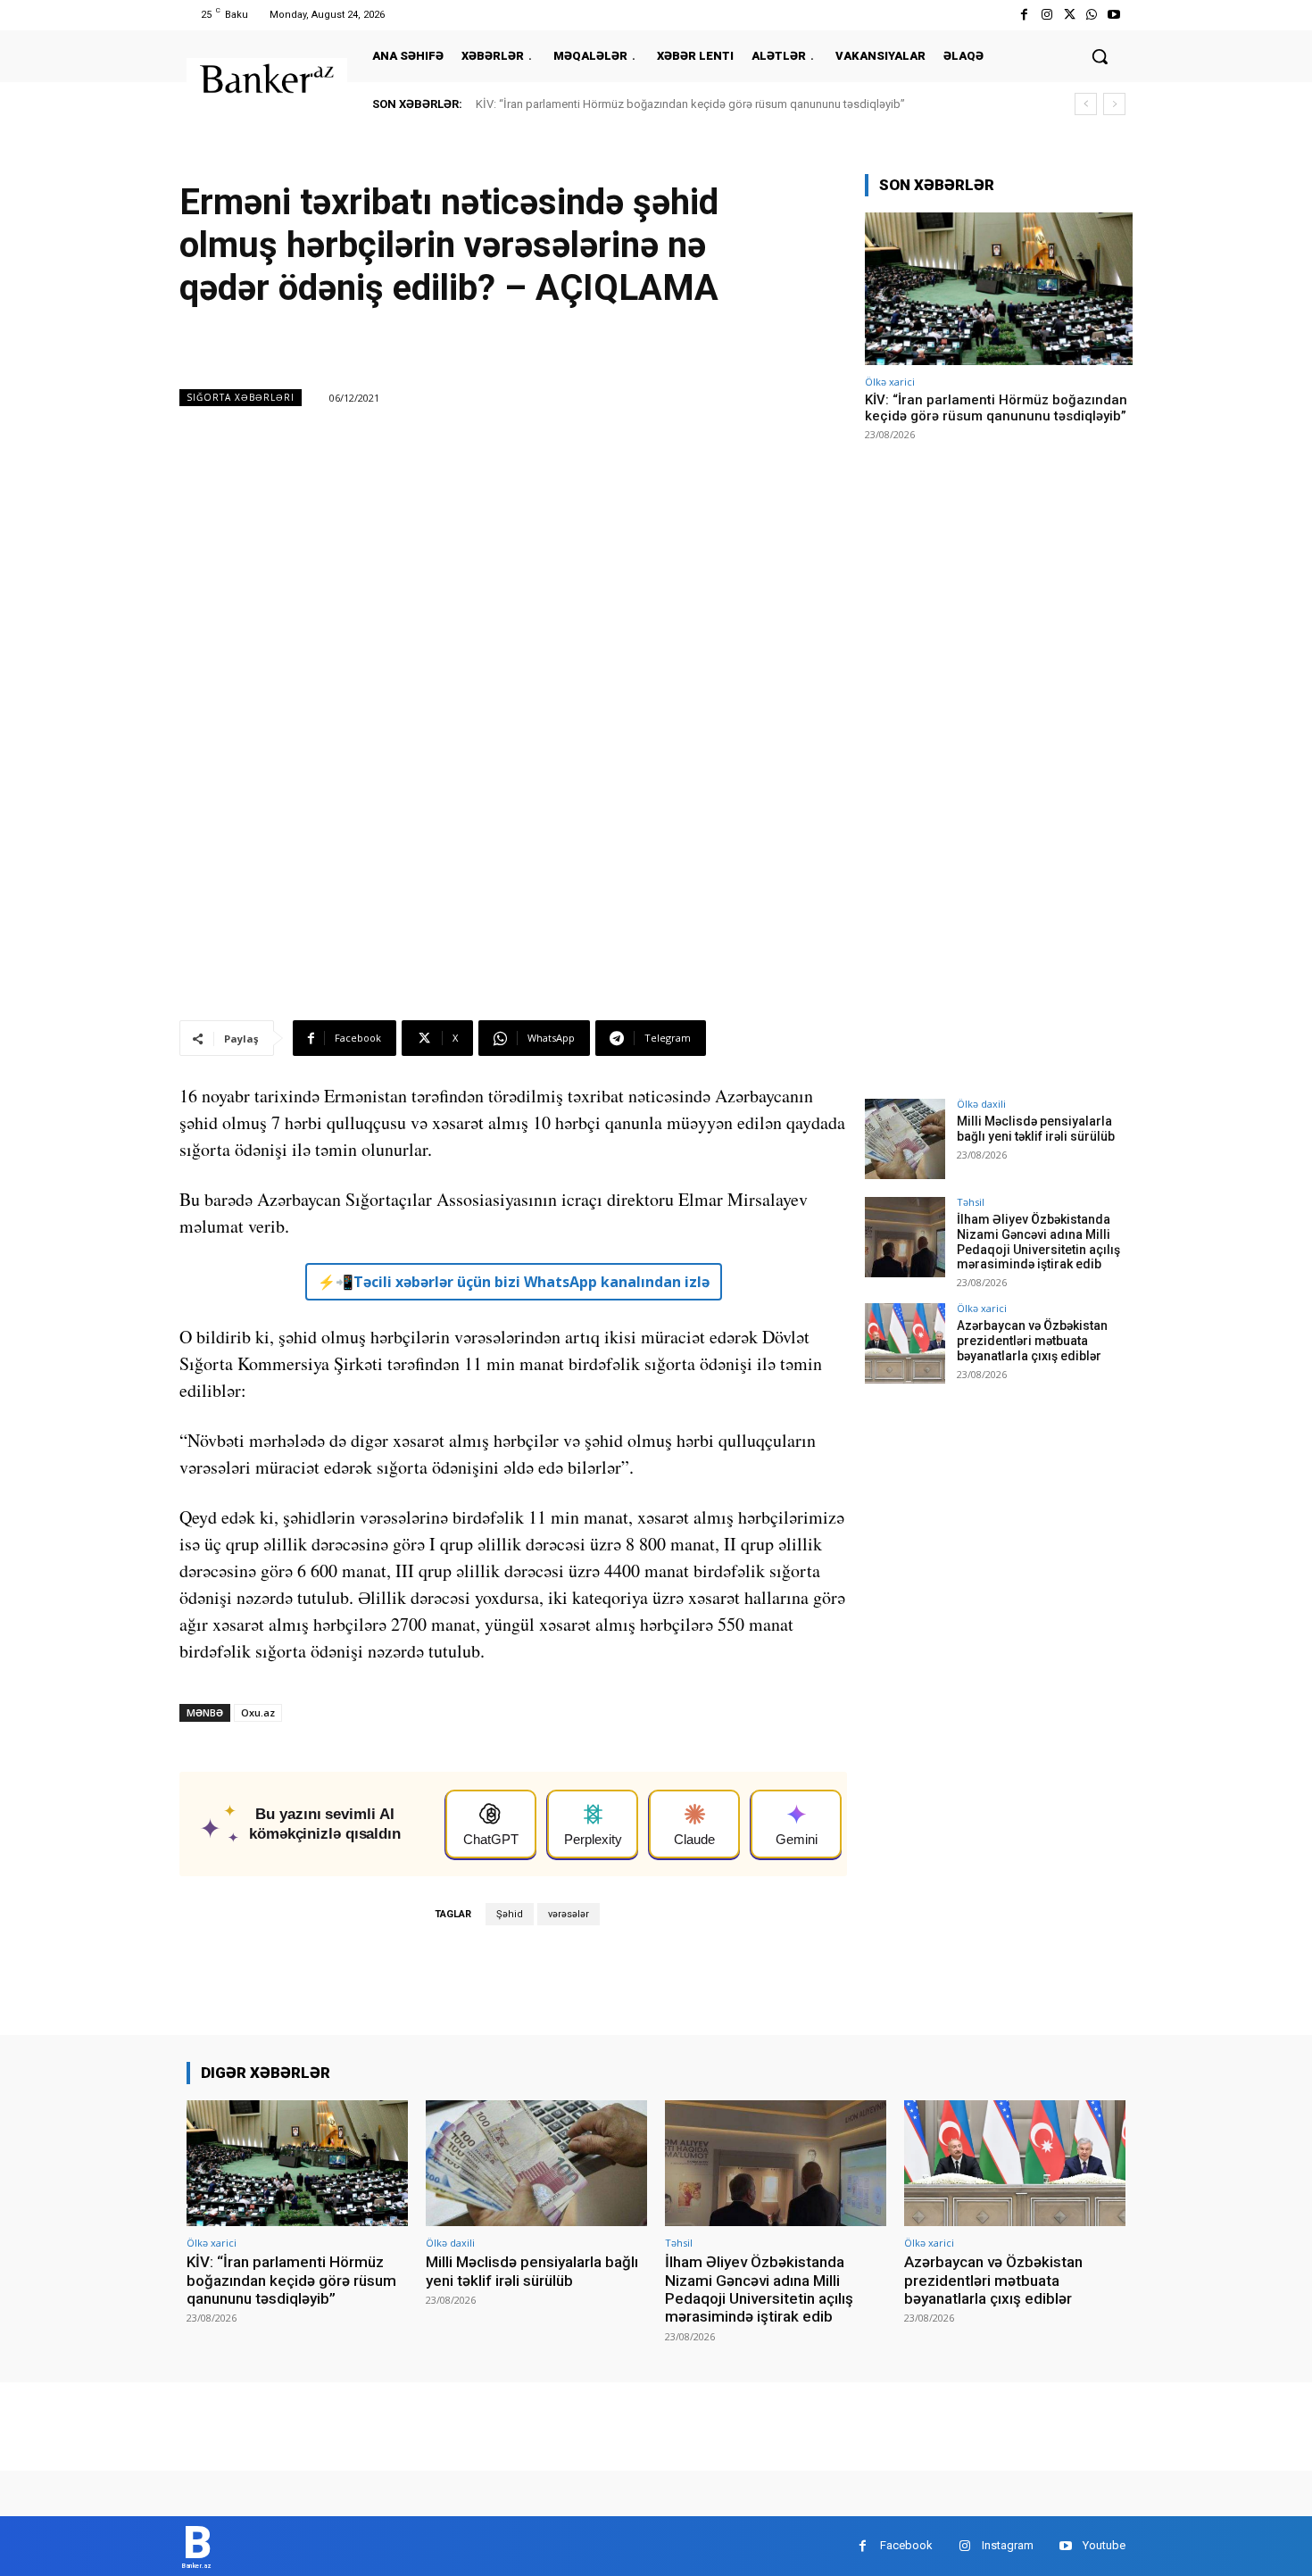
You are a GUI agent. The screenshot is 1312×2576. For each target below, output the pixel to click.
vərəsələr (569, 1914)
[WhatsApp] (1092, 15)
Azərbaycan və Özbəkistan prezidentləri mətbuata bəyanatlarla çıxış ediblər (1032, 1341)
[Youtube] (1114, 15)
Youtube (1104, 2545)
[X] (1069, 15)
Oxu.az (258, 1712)
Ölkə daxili (981, 1104)
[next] (1114, 104)
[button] (1100, 56)
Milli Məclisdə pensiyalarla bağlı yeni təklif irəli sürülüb (1036, 1129)
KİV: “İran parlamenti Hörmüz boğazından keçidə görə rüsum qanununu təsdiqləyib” (690, 104)
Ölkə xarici (890, 382)
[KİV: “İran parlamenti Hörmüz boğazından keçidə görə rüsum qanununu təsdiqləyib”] (999, 289)
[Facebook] (1024, 15)
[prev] (1086, 104)
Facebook (906, 2545)
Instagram (1008, 2545)
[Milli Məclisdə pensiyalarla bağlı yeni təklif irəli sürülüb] (905, 1139)
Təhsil (971, 1202)
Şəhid (510, 1914)
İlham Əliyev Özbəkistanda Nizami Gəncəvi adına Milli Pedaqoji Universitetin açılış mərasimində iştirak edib (1038, 1242)
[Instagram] (1046, 15)
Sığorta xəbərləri (241, 397)
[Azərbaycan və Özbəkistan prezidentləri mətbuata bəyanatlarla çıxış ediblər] (905, 1343)
